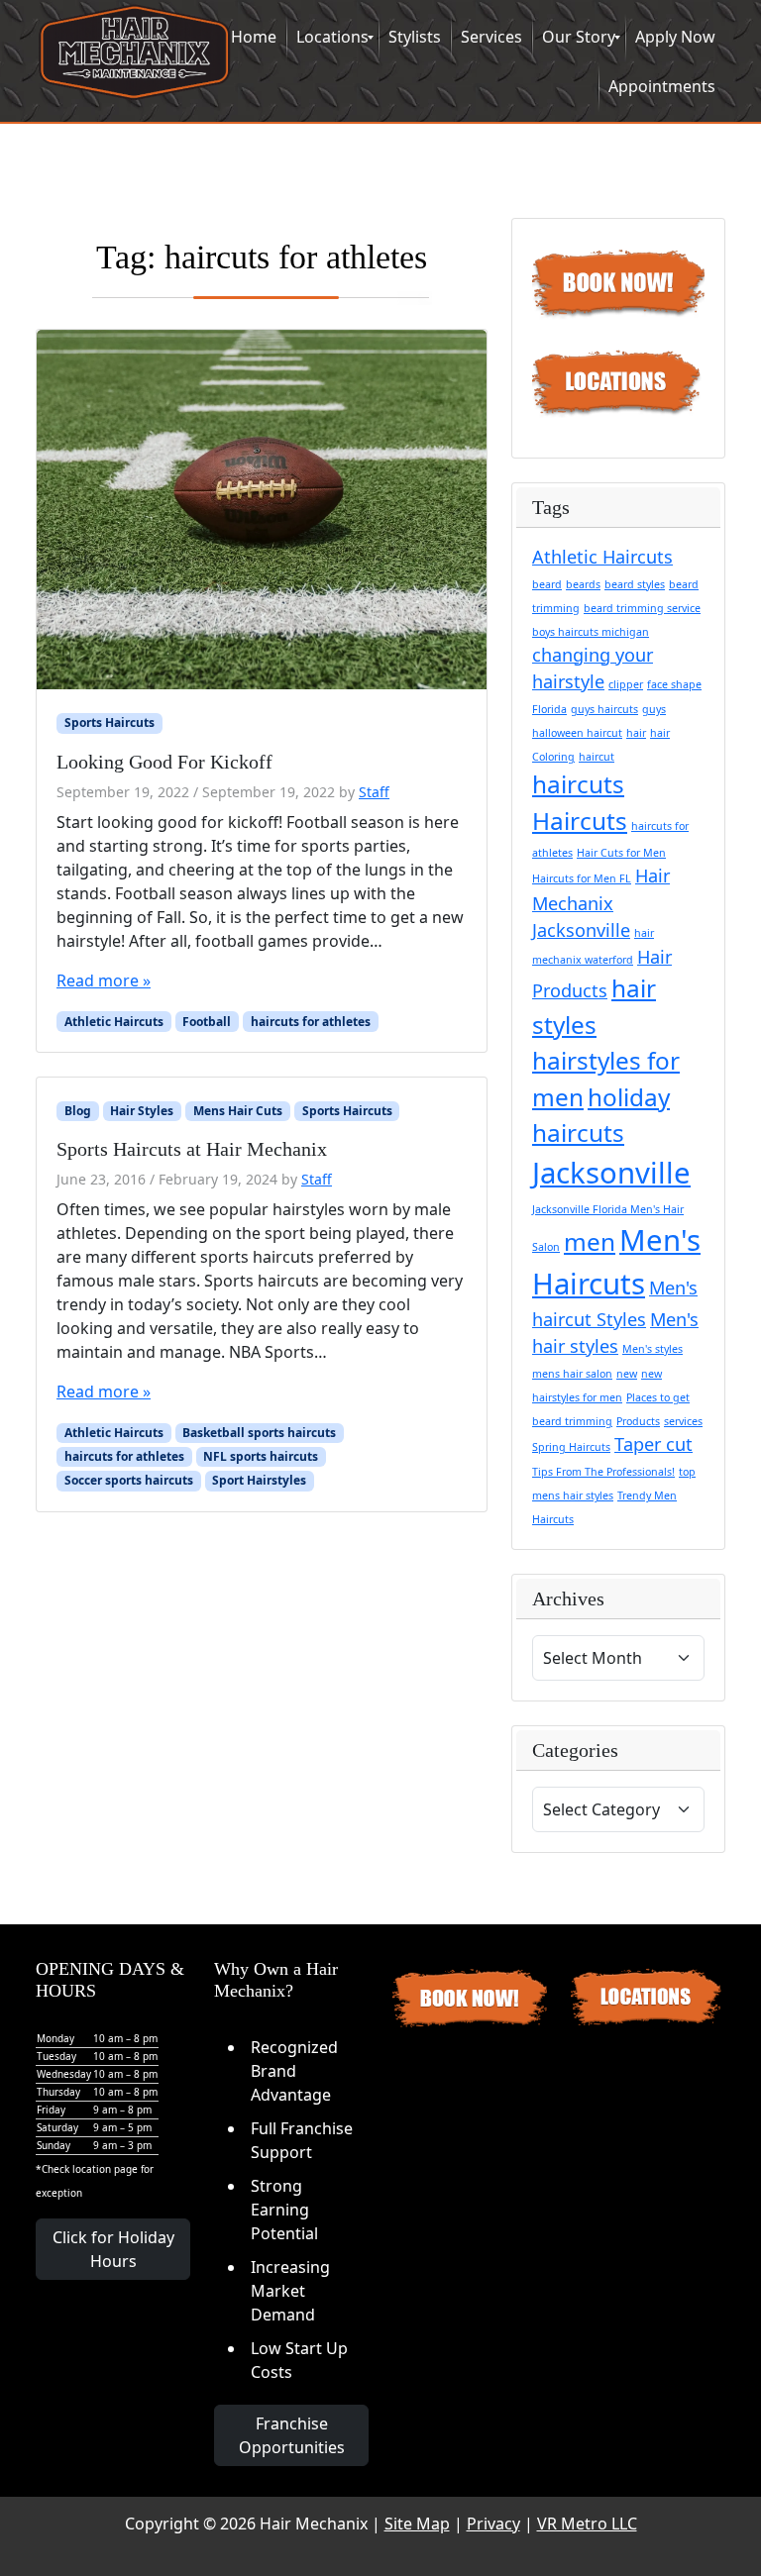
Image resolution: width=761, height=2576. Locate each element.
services (683, 1421)
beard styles (635, 584)
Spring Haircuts (571, 1447)
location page (105, 2169)
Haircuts (580, 821)
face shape (674, 684)
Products (638, 1421)
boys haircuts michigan (591, 632)
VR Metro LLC (587, 2524)
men (590, 1241)
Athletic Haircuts (114, 1022)
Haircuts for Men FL (582, 878)
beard (547, 584)
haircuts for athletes (311, 1022)
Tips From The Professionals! (603, 1472)
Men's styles (652, 1349)
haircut (597, 757)
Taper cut (653, 1444)
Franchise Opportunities (292, 2435)
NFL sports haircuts (261, 1456)
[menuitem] (254, 38)
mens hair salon (572, 1374)
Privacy (493, 2524)
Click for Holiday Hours (113, 2249)
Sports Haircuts (109, 722)
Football (207, 1022)
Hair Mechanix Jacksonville (601, 902)
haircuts (578, 784)
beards (583, 584)
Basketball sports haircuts (259, 1433)
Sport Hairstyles (259, 1480)
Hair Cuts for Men (621, 853)
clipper (626, 684)
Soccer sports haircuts (129, 1480)
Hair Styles (142, 1111)
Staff (374, 792)
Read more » (104, 980)
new (627, 1374)
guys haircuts (604, 709)
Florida (549, 709)
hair (636, 733)
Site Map (417, 2524)
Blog (78, 1111)
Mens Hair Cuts (238, 1111)
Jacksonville (611, 1173)
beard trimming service (642, 608)
